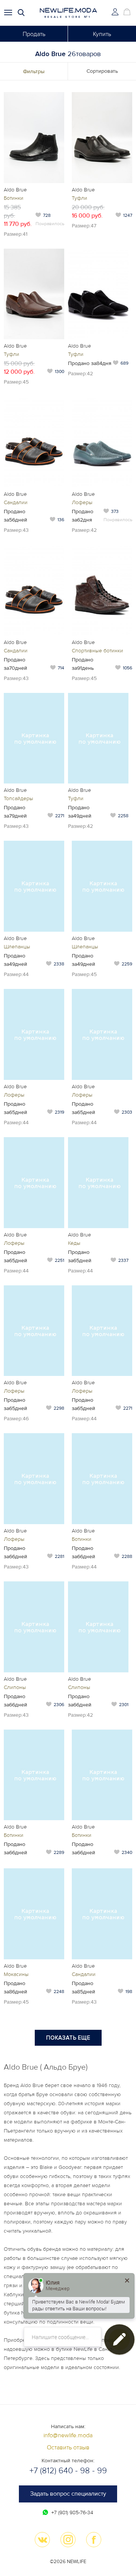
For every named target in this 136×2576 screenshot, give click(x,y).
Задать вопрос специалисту (68, 2494)
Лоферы (82, 502)
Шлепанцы (17, 947)
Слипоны (15, 1687)
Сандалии (16, 502)
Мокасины (16, 1974)
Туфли (80, 198)
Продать (34, 34)
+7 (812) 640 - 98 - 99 (68, 2471)
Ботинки (14, 198)
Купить (102, 34)
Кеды (74, 1243)
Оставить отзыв (68, 2448)
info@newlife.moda (68, 2435)
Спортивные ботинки (97, 651)
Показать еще (68, 2038)
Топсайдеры (19, 798)
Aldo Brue (15, 190)
